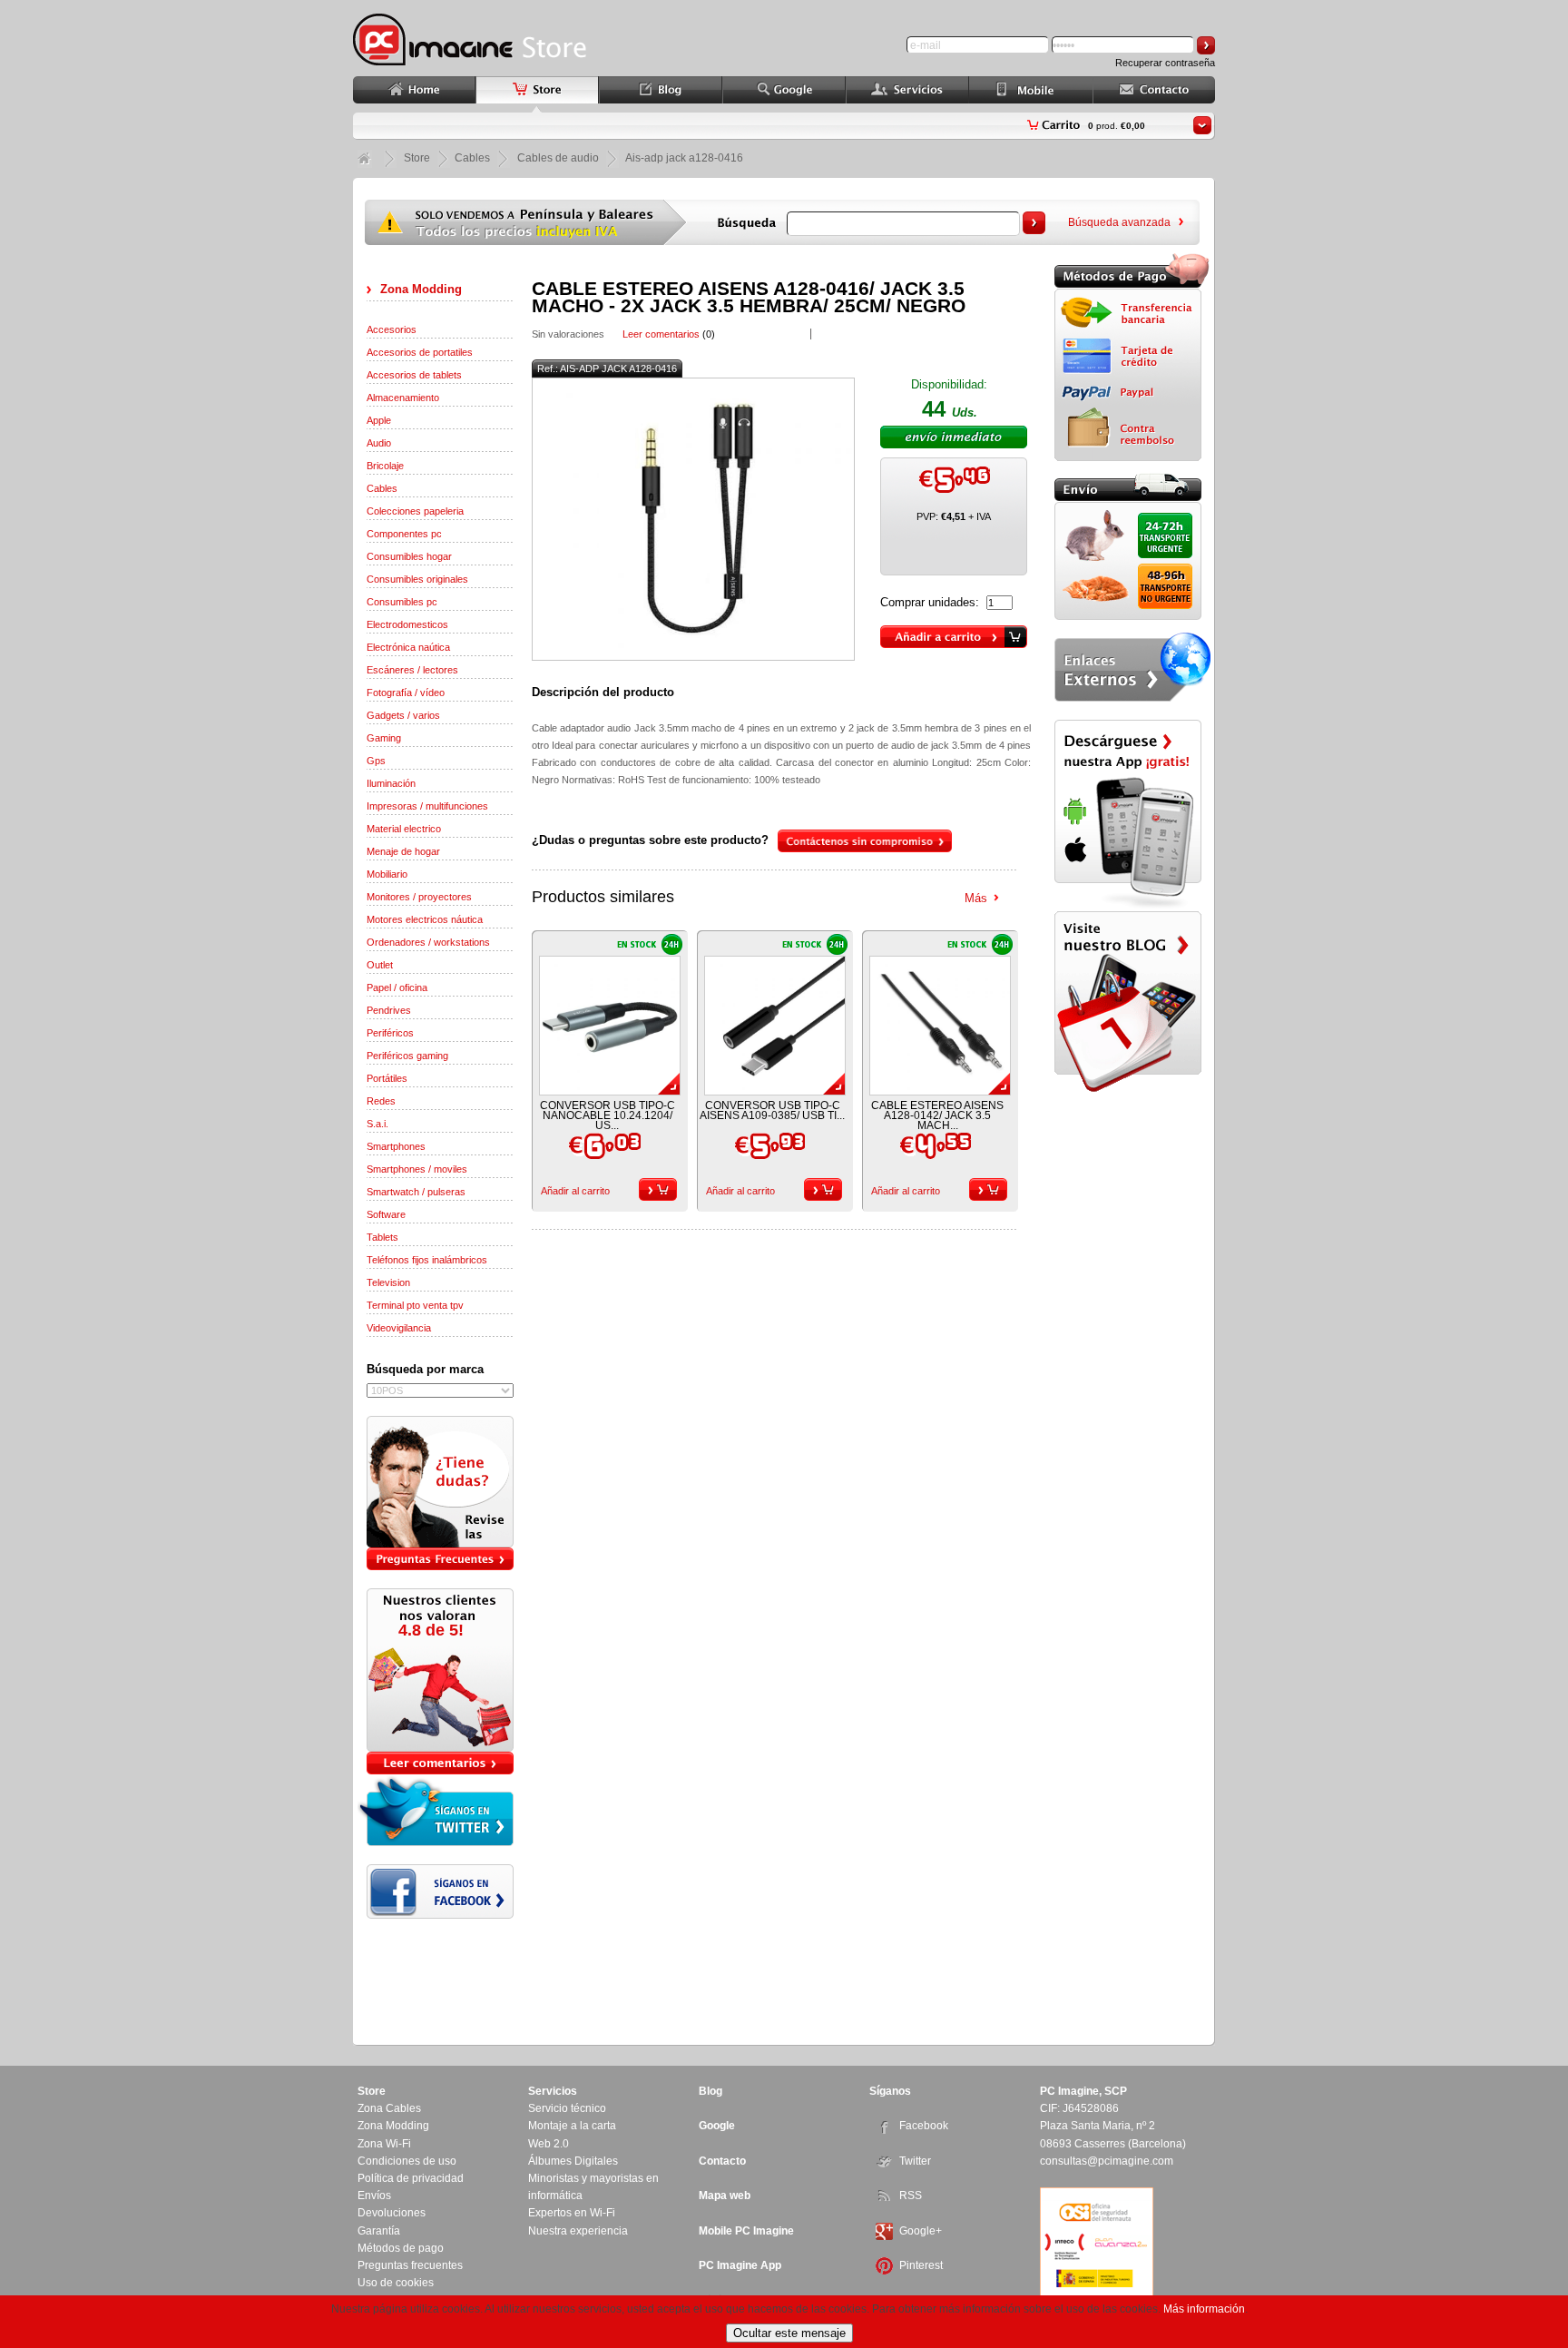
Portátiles (387, 1078)
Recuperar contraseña (1165, 63)
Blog (710, 2091)
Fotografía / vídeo (406, 693)
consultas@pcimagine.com (1107, 2161)
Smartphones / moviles (417, 1169)
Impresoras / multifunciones (427, 806)
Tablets (382, 1237)
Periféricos (390, 1033)
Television (388, 1282)
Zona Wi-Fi (384, 2144)
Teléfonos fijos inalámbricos (427, 1260)
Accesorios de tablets (414, 375)
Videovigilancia (399, 1328)
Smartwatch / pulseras (416, 1192)
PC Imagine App (740, 2265)
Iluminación (391, 783)
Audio (379, 443)
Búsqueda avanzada (1119, 222)
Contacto (722, 2161)
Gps (376, 761)
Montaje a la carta (572, 2126)
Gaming (384, 738)
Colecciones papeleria (415, 511)
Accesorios (392, 329)
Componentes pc (404, 534)
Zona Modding (421, 289)
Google (717, 2126)
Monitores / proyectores (419, 897)
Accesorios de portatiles (420, 352)
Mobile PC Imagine (746, 2231)
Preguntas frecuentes (410, 2265)
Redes (381, 1101)
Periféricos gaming (407, 1056)
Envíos (374, 2196)
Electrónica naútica (408, 647)
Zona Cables (389, 2108)
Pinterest (921, 2265)
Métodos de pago (401, 2248)
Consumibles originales (417, 579)
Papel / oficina (397, 987)
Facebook (924, 2126)
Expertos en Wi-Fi (572, 2213)
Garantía (379, 2231)
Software (386, 1214)
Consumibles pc (402, 602)
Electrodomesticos (407, 624)
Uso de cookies (396, 2283)
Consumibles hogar (409, 556)
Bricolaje (385, 466)
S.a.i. (377, 1124)
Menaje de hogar (403, 851)
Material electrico (404, 829)
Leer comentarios (661, 334)
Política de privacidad (411, 2178)
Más (976, 898)
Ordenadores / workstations (428, 942)
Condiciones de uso (407, 2161)
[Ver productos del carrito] (1202, 125)
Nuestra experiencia (578, 2231)
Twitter (915, 2161)
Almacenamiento (403, 398)
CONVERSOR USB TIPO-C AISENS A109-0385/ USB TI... (772, 1110)
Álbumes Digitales (573, 2161)
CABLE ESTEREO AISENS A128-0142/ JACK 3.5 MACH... (937, 1115)
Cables (382, 488)
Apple (379, 420)
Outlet (380, 965)
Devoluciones (392, 2213)
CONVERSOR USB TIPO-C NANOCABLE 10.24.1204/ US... (608, 1115)
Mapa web (725, 2196)
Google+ (921, 2231)
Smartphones (396, 1146)
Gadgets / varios (403, 715)
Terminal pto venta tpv (415, 1305)
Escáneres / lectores (412, 670)
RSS (911, 2196)
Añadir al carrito (575, 1191)
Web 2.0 (549, 2144)
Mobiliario (387, 874)
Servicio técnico (567, 2108)
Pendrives (389, 1010)
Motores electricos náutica (425, 919)
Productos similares (603, 897)
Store (417, 158)
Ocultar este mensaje (789, 2333)
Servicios (553, 2091)
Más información (1204, 2309)
